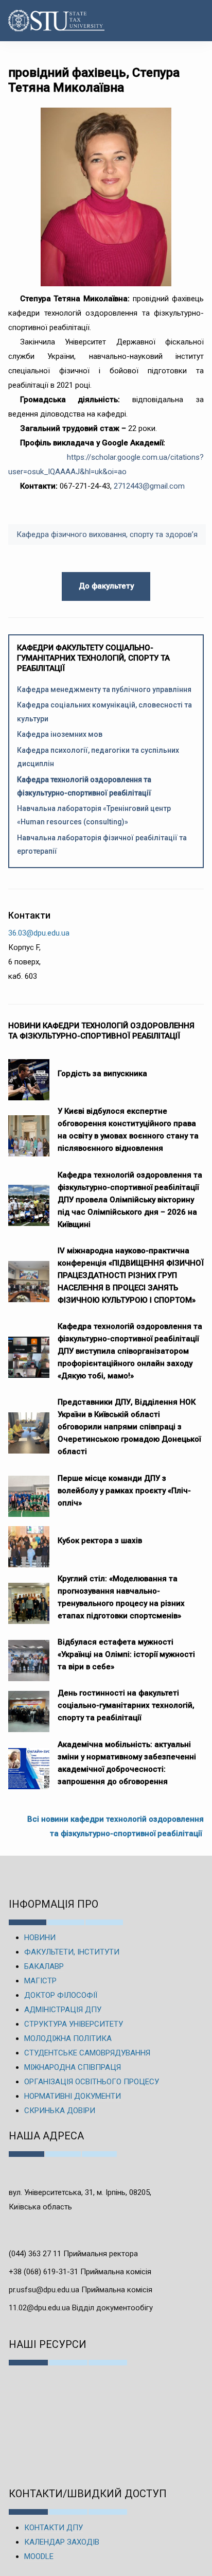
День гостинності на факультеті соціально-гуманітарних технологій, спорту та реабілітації (126, 1705)
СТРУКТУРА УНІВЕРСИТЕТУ (74, 2024)
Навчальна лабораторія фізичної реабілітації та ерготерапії (102, 844)
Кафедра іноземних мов (60, 734)
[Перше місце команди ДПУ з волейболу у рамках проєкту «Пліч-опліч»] (29, 1491)
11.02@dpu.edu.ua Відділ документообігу (81, 2308)
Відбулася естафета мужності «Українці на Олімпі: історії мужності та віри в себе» (126, 1654)
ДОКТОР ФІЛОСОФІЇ (61, 1995)
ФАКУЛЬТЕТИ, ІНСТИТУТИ (72, 1952)
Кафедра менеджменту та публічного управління (104, 689)
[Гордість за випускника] (29, 1075)
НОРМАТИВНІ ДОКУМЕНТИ (73, 2096)
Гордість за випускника (102, 1074)
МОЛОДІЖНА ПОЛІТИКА (68, 2038)
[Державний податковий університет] (40, 21)
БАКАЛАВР (44, 1966)
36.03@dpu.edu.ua (39, 933)
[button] (193, 21)
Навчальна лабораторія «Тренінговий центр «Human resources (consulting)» (94, 815)
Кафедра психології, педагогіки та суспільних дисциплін (98, 757)
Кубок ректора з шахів (100, 1541)
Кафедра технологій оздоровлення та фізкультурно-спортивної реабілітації (84, 786)
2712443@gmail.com (149, 486)
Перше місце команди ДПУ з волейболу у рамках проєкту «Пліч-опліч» (124, 1491)
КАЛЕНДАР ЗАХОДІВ (62, 2542)
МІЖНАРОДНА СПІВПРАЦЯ (73, 2067)
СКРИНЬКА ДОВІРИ (60, 2111)
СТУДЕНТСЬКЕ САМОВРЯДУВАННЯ (87, 2053)
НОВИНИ (40, 1938)
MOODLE (39, 2556)
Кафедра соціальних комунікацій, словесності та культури (104, 712)
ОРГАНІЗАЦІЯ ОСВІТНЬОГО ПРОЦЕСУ (92, 2082)
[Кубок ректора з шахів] (29, 1542)
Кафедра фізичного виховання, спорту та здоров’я (107, 534)
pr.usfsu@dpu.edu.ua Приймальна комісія (81, 2290)
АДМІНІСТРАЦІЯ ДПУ (63, 2010)
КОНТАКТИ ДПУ (54, 2528)
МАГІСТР (40, 1981)
